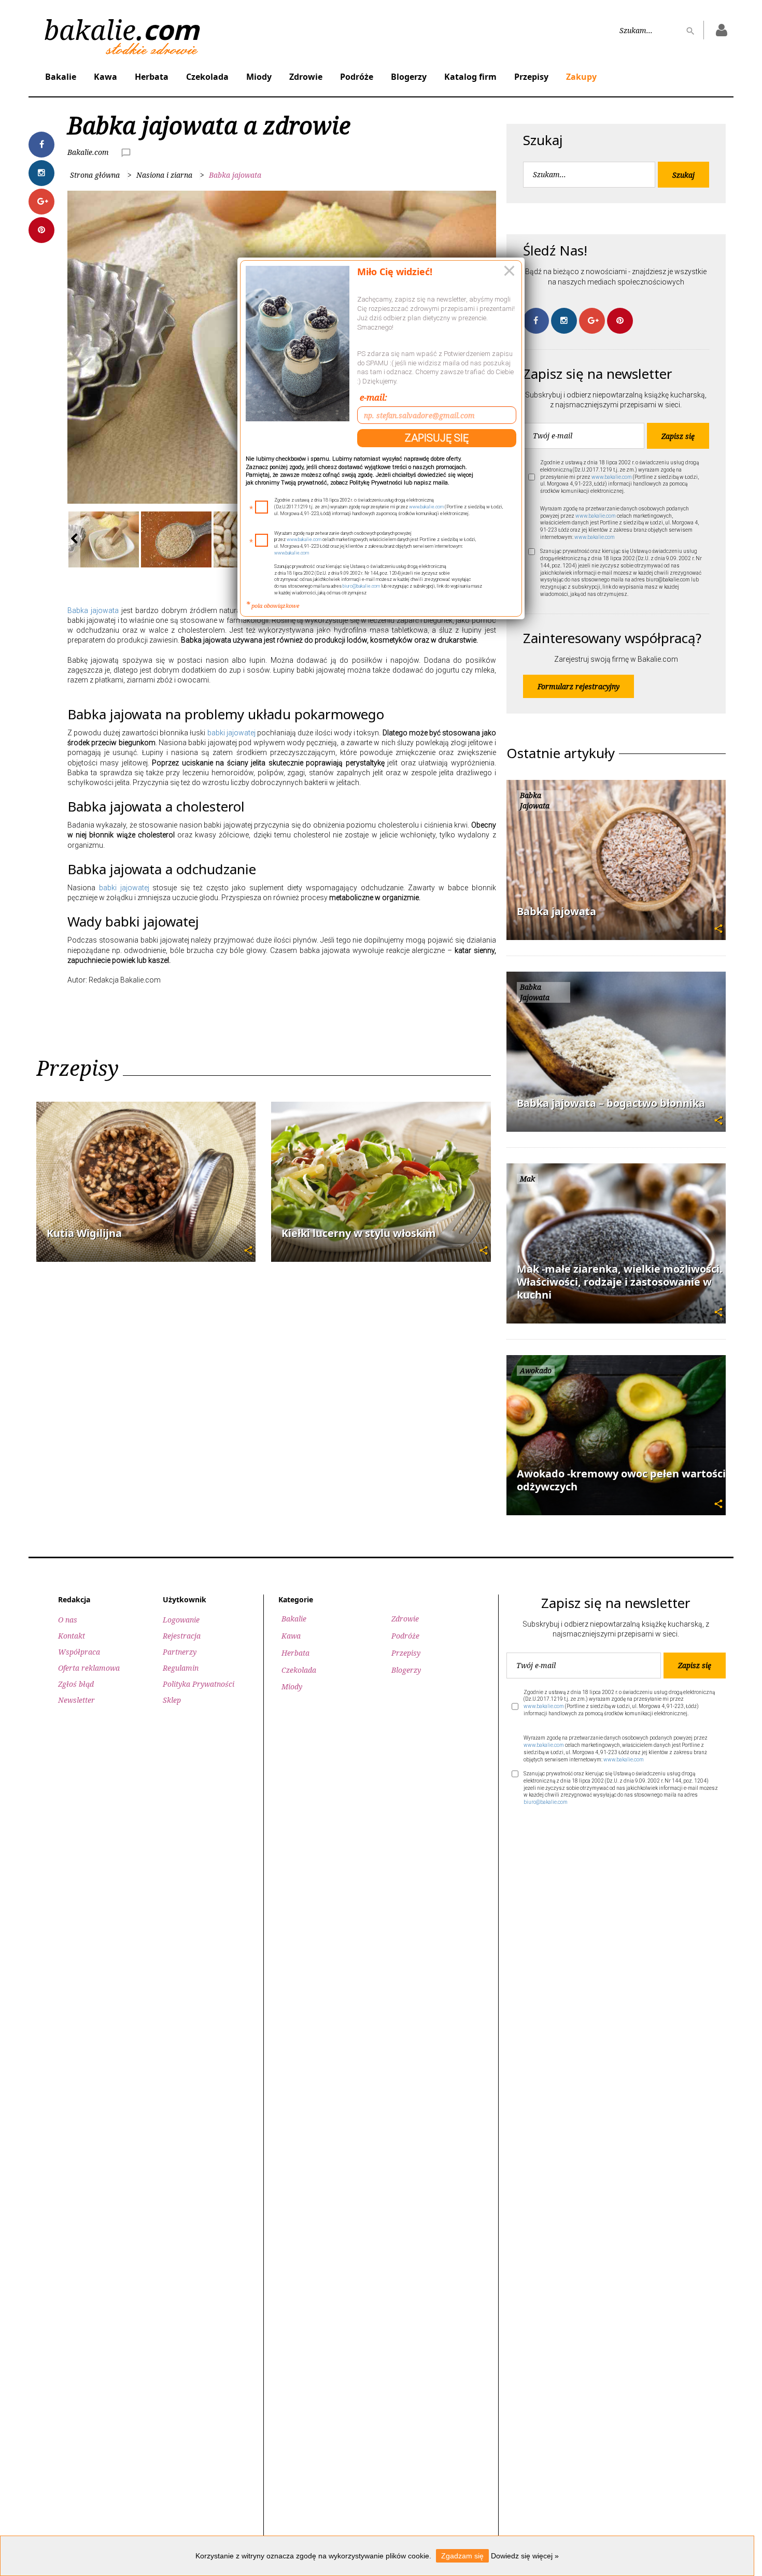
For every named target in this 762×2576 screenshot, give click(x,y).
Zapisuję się (437, 438)
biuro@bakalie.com (361, 586)
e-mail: (373, 397)
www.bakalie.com (426, 507)
